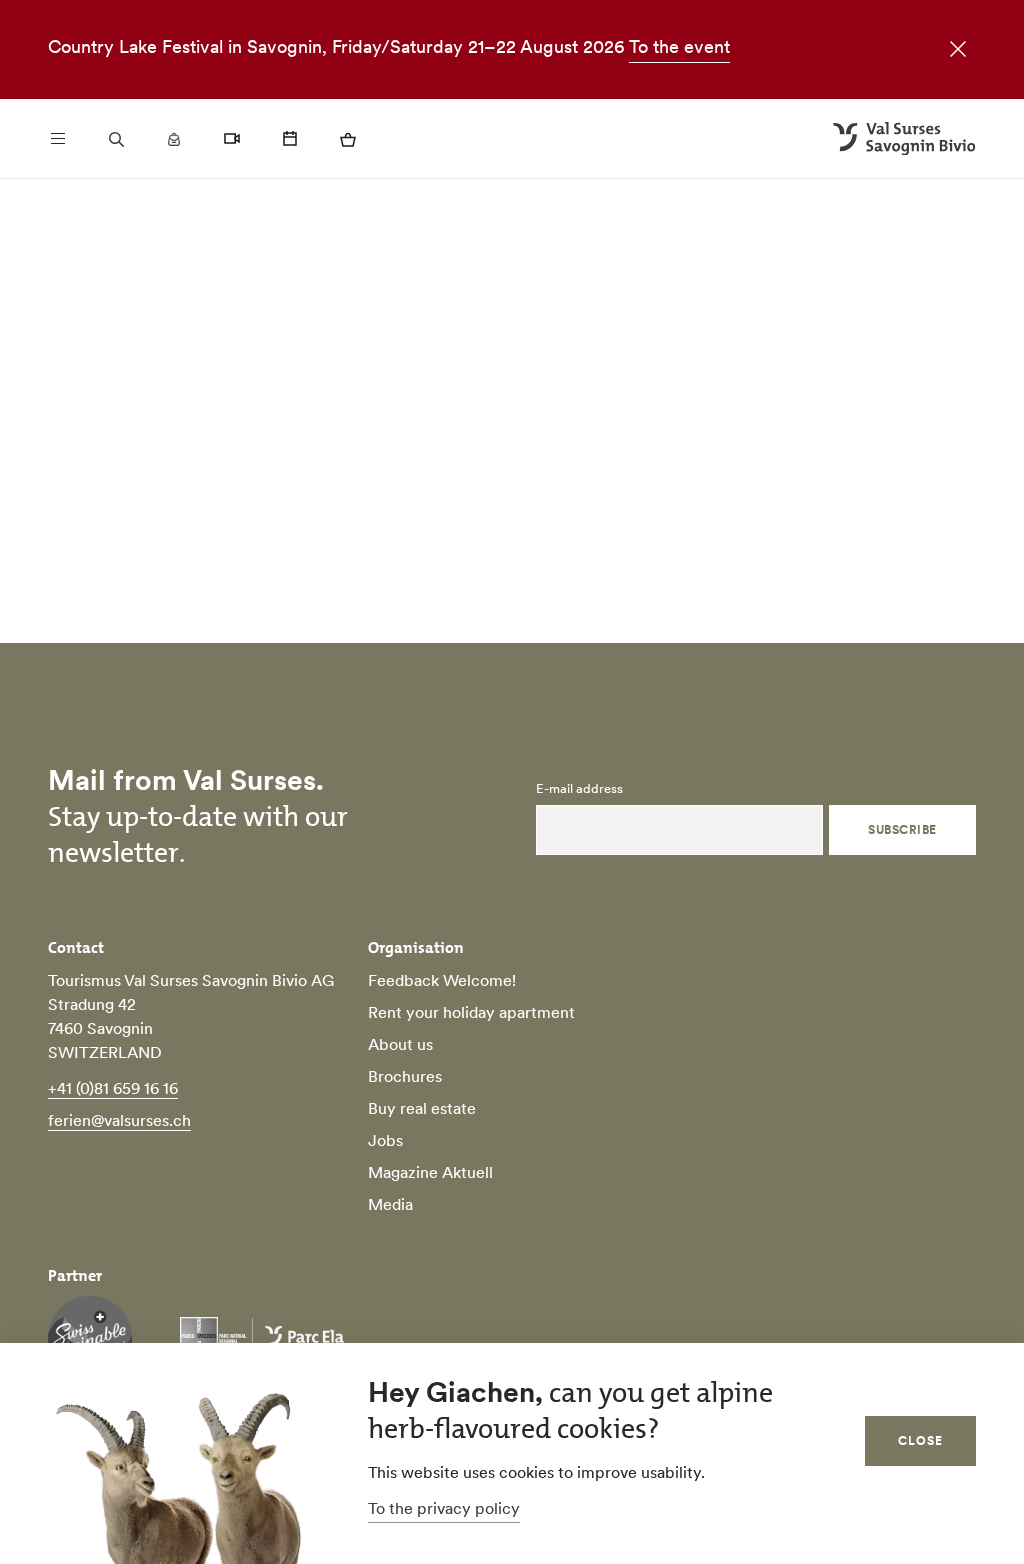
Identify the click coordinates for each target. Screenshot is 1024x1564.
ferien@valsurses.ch (119, 1120)
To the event (679, 46)
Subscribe (902, 829)
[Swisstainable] (90, 1338)
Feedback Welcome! (442, 980)
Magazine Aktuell (430, 1172)
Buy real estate (422, 1108)
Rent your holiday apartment (471, 1012)
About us (400, 1044)
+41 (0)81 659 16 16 (113, 1088)
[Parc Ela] (262, 1338)
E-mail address (579, 789)
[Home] (904, 139)
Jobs (385, 1140)
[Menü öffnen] (58, 139)
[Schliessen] (952, 51)
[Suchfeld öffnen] (116, 139)
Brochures (405, 1076)
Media (390, 1204)
